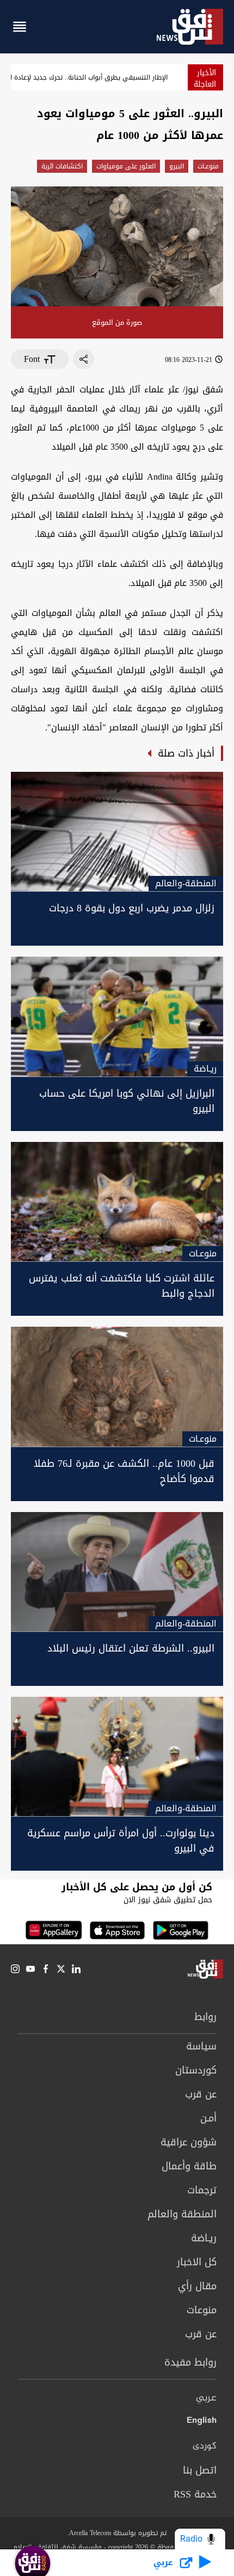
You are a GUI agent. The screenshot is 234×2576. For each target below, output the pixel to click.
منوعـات (208, 166)
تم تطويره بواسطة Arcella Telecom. (117, 2533)
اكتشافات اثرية (62, 166)
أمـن (208, 2118)
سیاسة (201, 2046)
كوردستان (196, 2070)
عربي (206, 2398)
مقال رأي (197, 2286)
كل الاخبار (197, 2262)
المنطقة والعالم (182, 2214)
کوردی (205, 2446)
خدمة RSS (195, 2494)
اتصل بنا (200, 2470)
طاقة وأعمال (189, 2166)
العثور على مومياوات (126, 166)
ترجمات (202, 2190)
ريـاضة (204, 2238)
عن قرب (201, 2094)
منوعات (202, 2310)
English (202, 2422)
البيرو (177, 166)
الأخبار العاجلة (205, 78)
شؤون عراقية (189, 2142)
